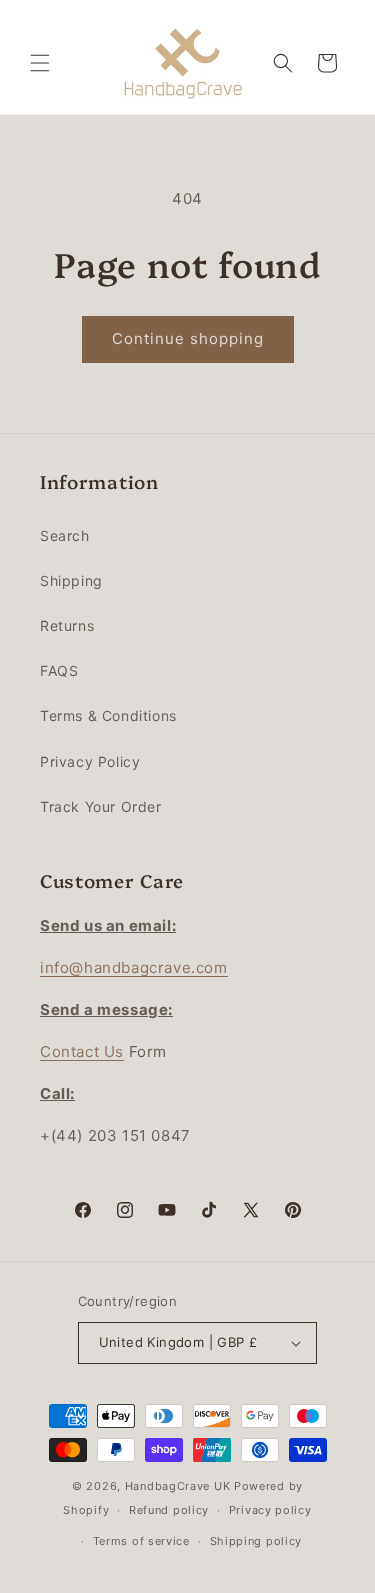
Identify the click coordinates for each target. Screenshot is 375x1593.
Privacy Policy (90, 761)
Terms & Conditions (108, 715)
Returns (67, 625)
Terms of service (141, 1541)
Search (65, 535)
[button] (40, 63)
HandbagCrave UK (178, 1486)
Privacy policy (270, 1510)
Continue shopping (188, 338)
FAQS (59, 670)
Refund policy (169, 1510)
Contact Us (82, 1051)
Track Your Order (101, 806)
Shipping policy (256, 1541)
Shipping (71, 580)
